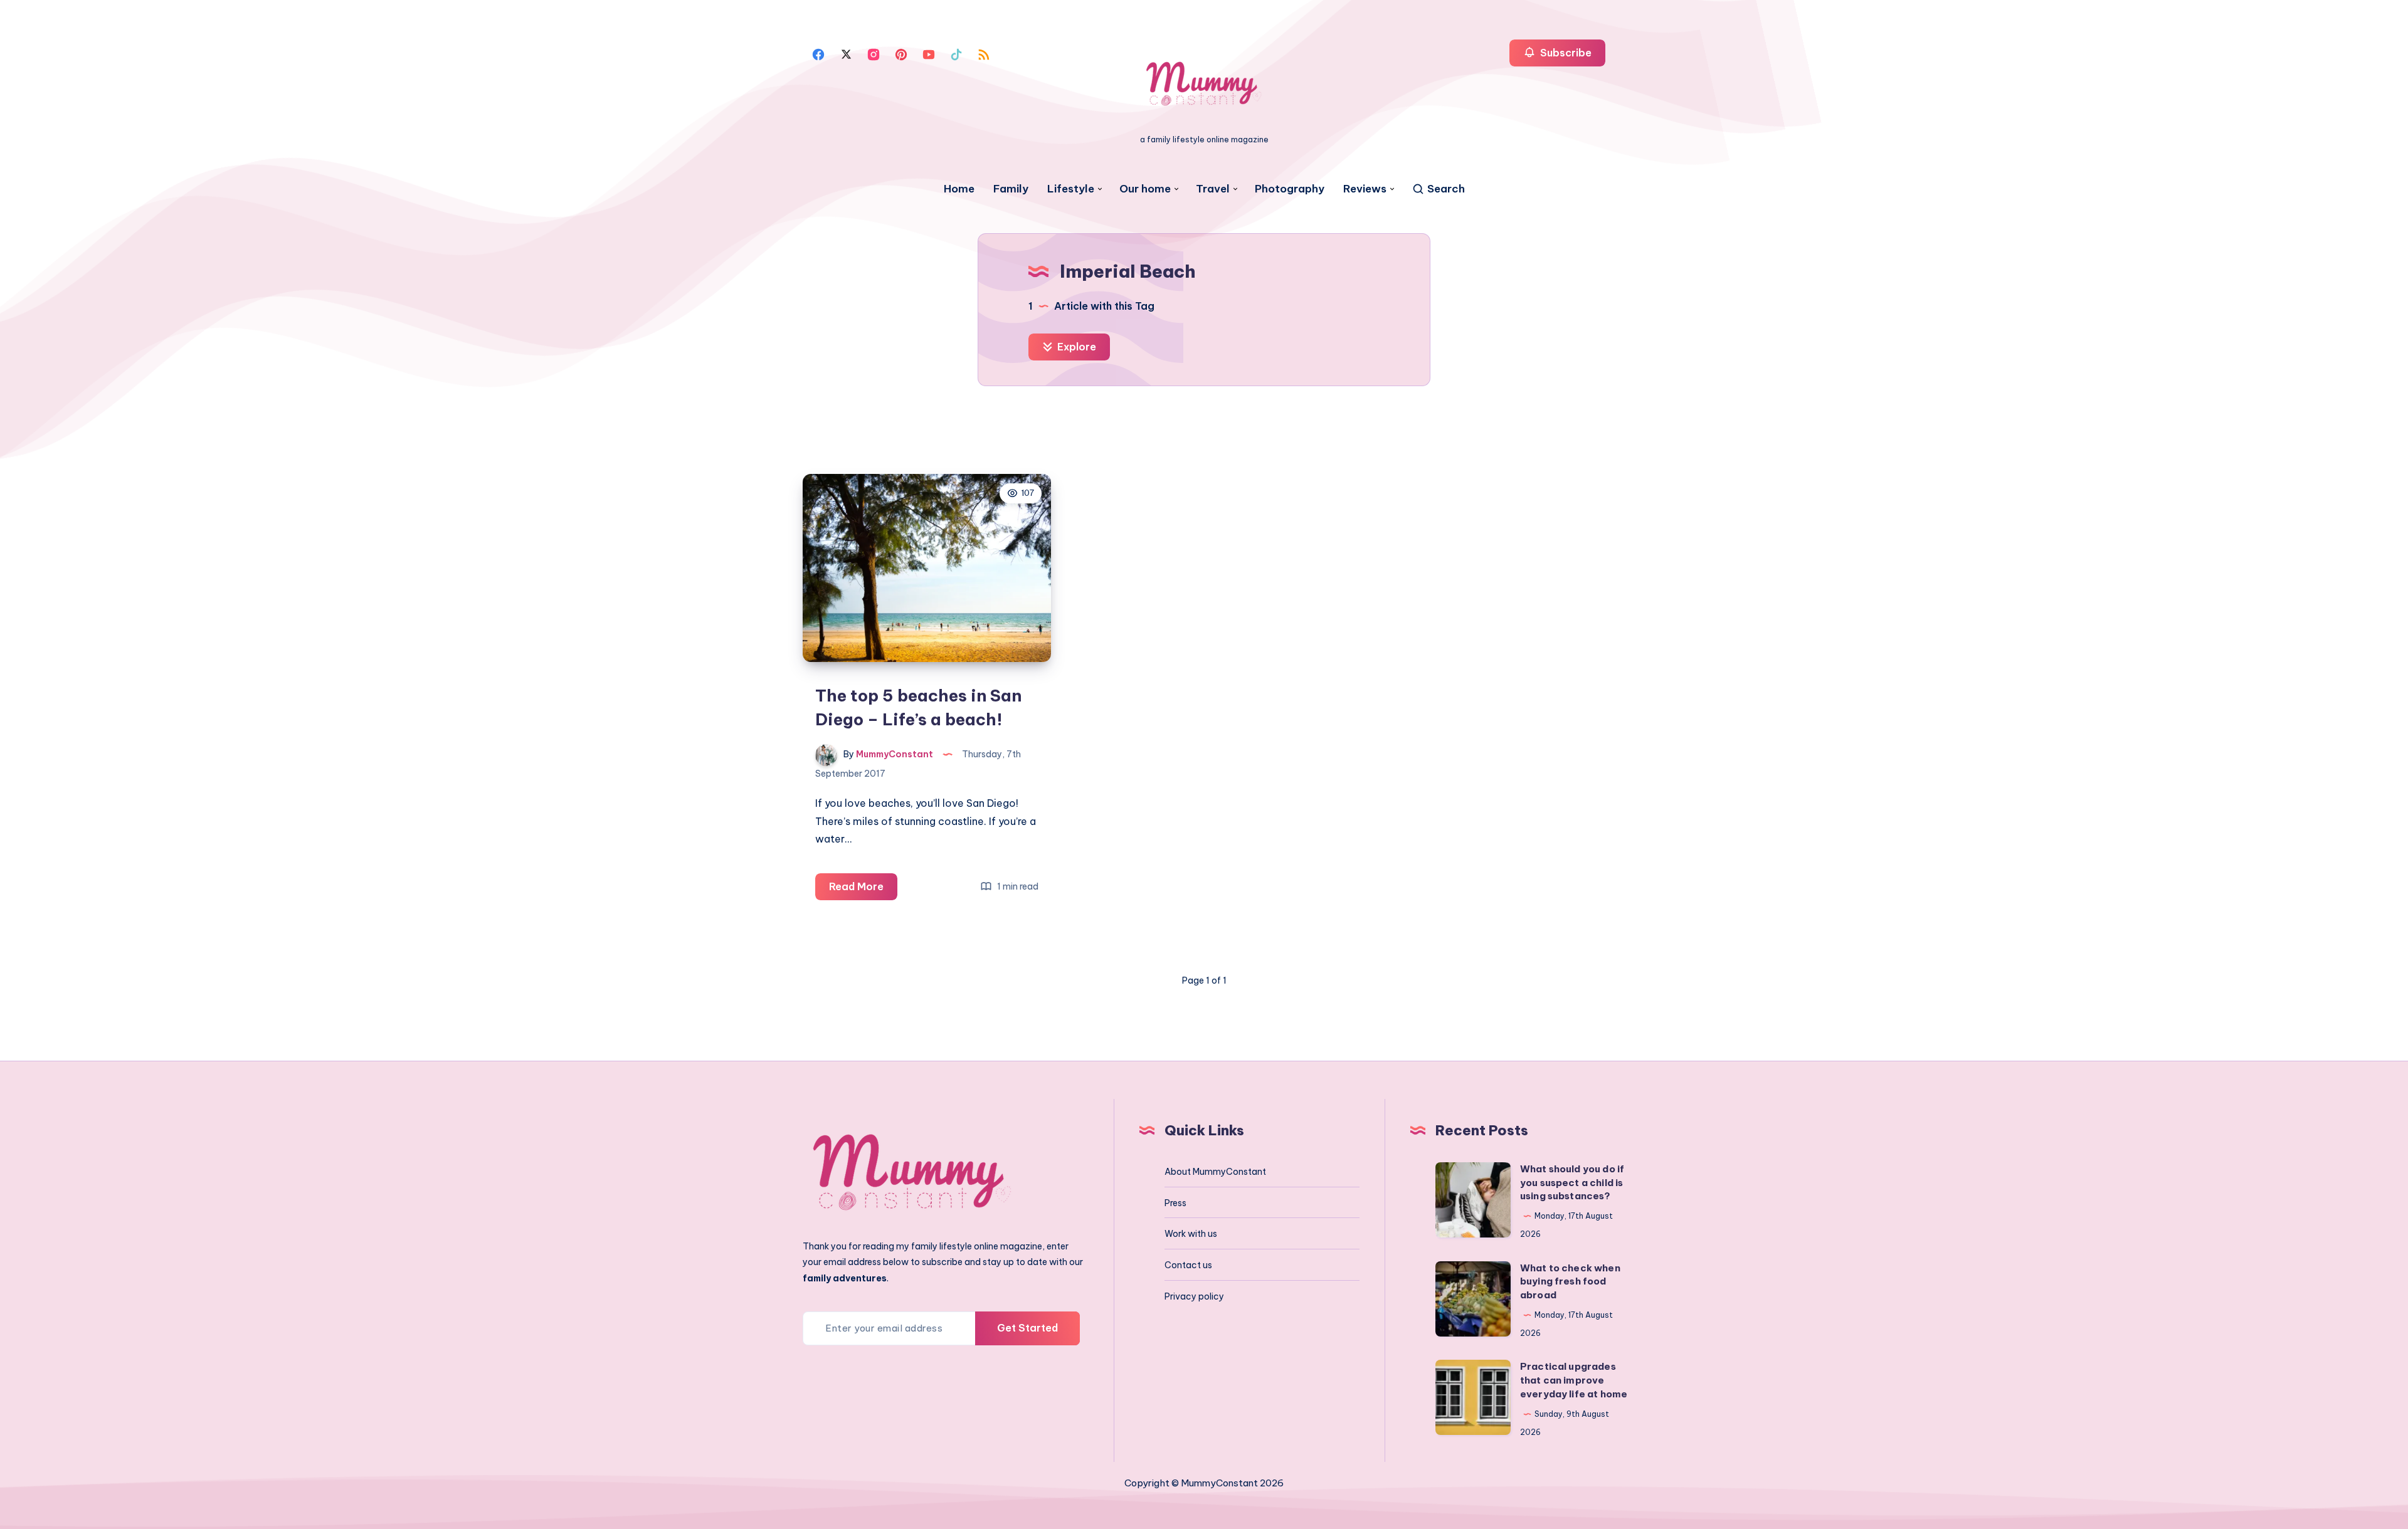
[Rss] (984, 53)
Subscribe (1565, 53)
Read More (863, 890)
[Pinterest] (901, 53)
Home (959, 189)
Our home (1145, 189)
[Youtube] (929, 53)
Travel (1213, 189)
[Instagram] (874, 53)
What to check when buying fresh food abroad (1570, 1282)
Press (1175, 1203)
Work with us (1191, 1234)
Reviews (1365, 189)
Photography (1290, 189)
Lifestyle (1071, 189)
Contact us (1188, 1265)
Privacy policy (1194, 1296)
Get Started (1027, 1328)
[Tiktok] (956, 53)
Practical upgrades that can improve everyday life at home (1574, 1380)
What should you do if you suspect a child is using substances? (1572, 1183)
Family (1011, 189)
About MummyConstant (1215, 1172)
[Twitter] (846, 53)
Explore (1075, 347)
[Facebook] (818, 53)
